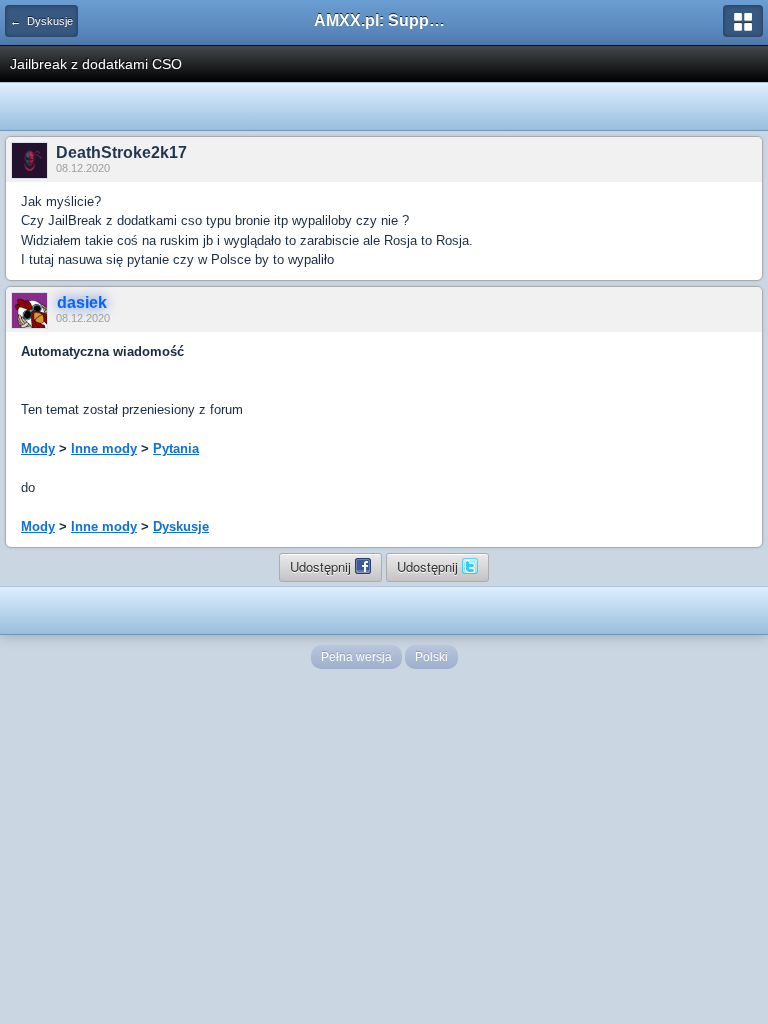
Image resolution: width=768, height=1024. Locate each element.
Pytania (176, 448)
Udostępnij (322, 566)
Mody (38, 448)
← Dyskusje (41, 21)
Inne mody (104, 448)
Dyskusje (181, 526)
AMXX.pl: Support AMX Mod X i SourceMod (384, 20)
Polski (431, 657)
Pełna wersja (356, 657)
